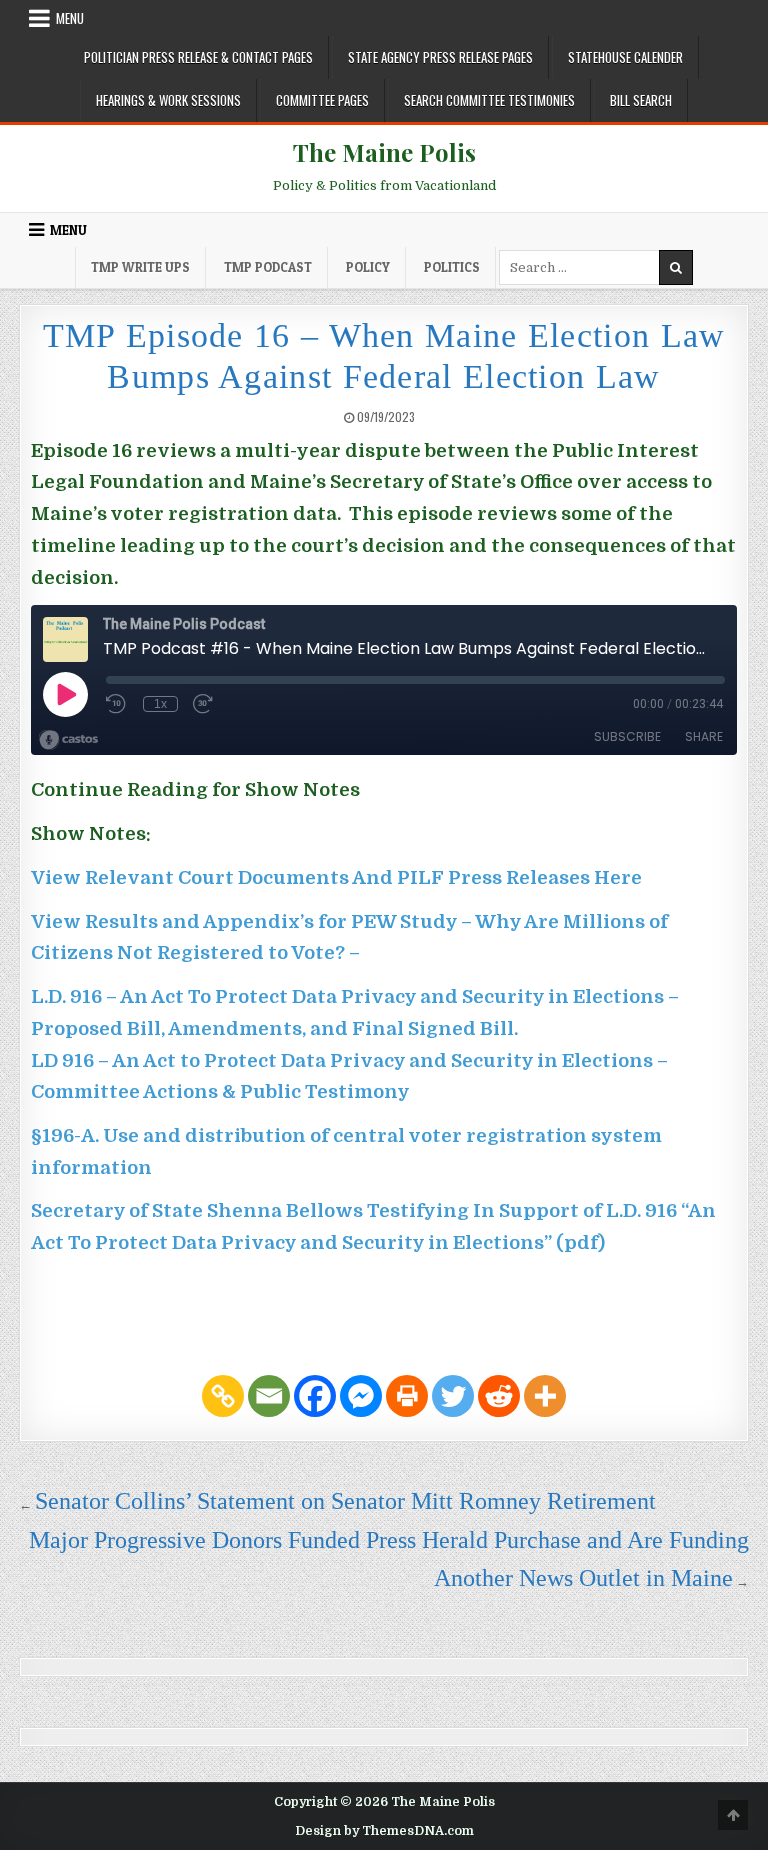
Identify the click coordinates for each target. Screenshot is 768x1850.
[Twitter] (453, 1396)
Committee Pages (322, 100)
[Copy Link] (223, 1396)
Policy (368, 267)
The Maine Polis (384, 152)
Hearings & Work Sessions (168, 100)
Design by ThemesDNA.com (384, 1831)
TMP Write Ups (140, 267)
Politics (452, 267)
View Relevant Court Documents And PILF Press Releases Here (336, 877)
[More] (545, 1396)
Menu (70, 18)
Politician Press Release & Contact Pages (198, 57)
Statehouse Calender (625, 57)
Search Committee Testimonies (489, 100)
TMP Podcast (268, 267)
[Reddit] (499, 1396)
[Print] (407, 1396)
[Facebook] (315, 1396)
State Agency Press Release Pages (440, 57)
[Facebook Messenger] (361, 1396)
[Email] (269, 1396)
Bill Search (641, 100)
